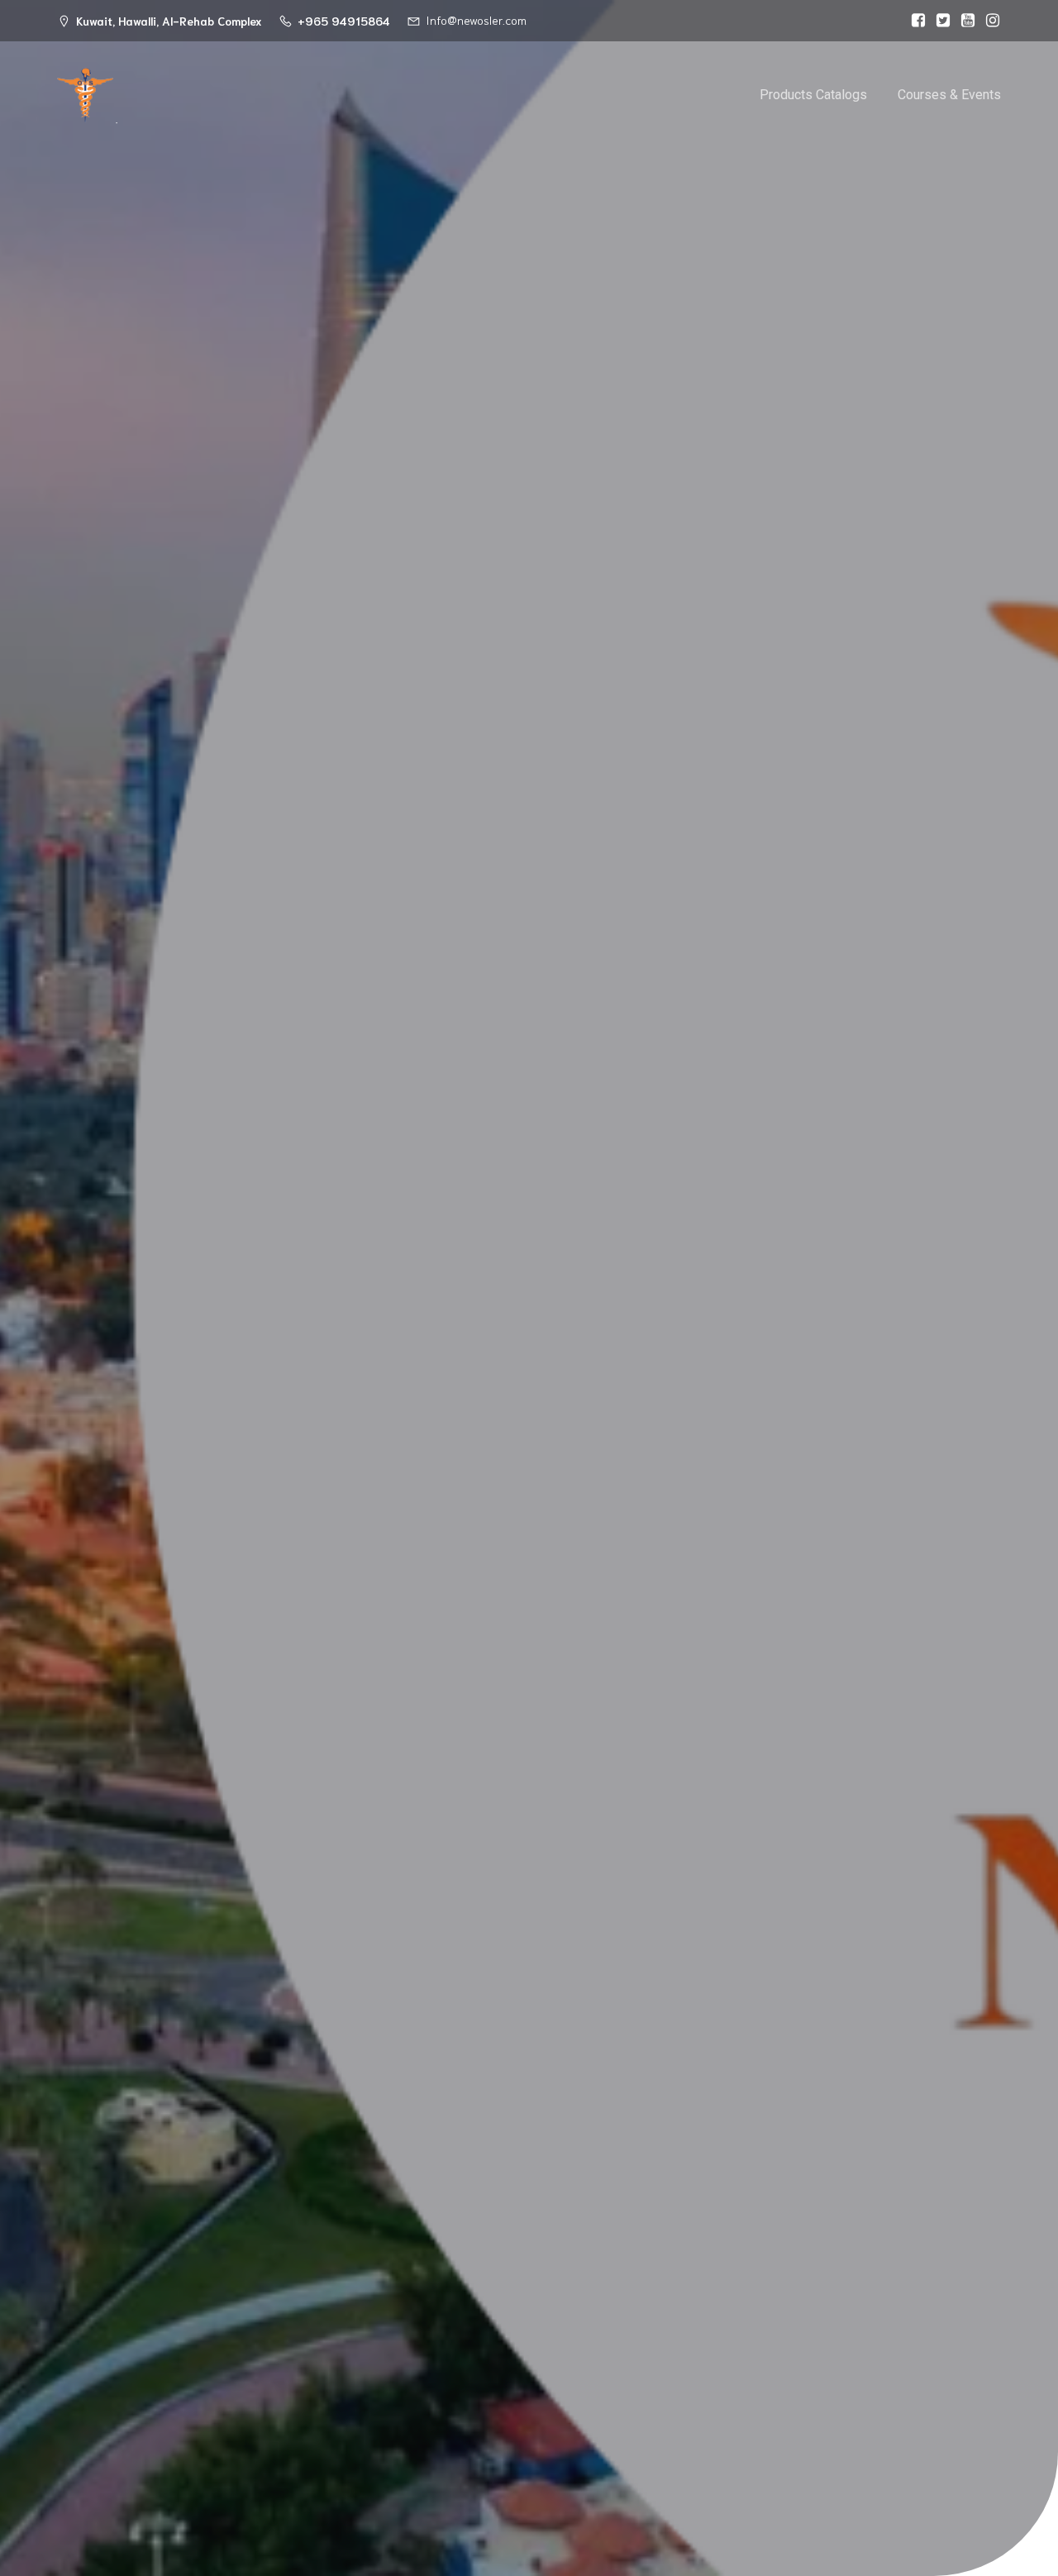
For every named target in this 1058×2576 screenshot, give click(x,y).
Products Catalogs (813, 95)
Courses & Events (949, 95)
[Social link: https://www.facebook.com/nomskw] (914, 21)
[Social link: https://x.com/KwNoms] (939, 21)
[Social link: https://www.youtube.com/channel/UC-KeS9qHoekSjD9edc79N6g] (964, 21)
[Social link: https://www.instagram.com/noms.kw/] (989, 21)
